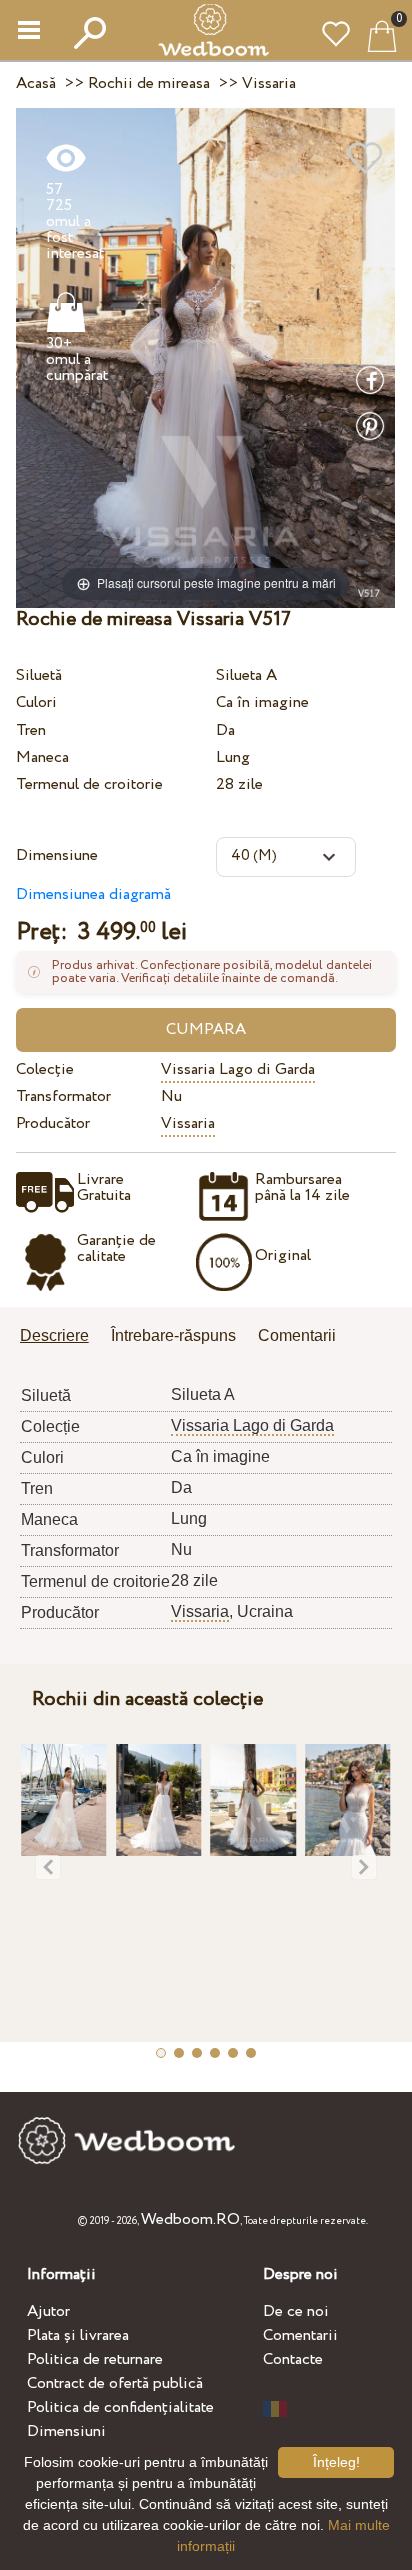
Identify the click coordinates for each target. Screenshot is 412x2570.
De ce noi (296, 2311)
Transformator (63, 1096)
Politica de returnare (95, 2359)
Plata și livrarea (78, 2335)
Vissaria (188, 1123)
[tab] (61, 1337)
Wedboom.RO (190, 2219)
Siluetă (39, 675)
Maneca (42, 757)
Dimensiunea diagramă (93, 894)
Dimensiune (57, 855)
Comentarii (300, 2335)
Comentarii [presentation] (297, 1335)
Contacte (293, 2359)
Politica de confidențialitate (120, 2407)
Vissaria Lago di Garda (238, 1069)
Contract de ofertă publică (115, 2383)
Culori (36, 702)
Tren (31, 730)
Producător (53, 1123)
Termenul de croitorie (89, 784)
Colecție (45, 1069)
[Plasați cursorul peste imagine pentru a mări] (205, 357)
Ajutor (48, 2311)
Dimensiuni (66, 2431)
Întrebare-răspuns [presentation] (173, 1335)
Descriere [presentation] (54, 1335)
